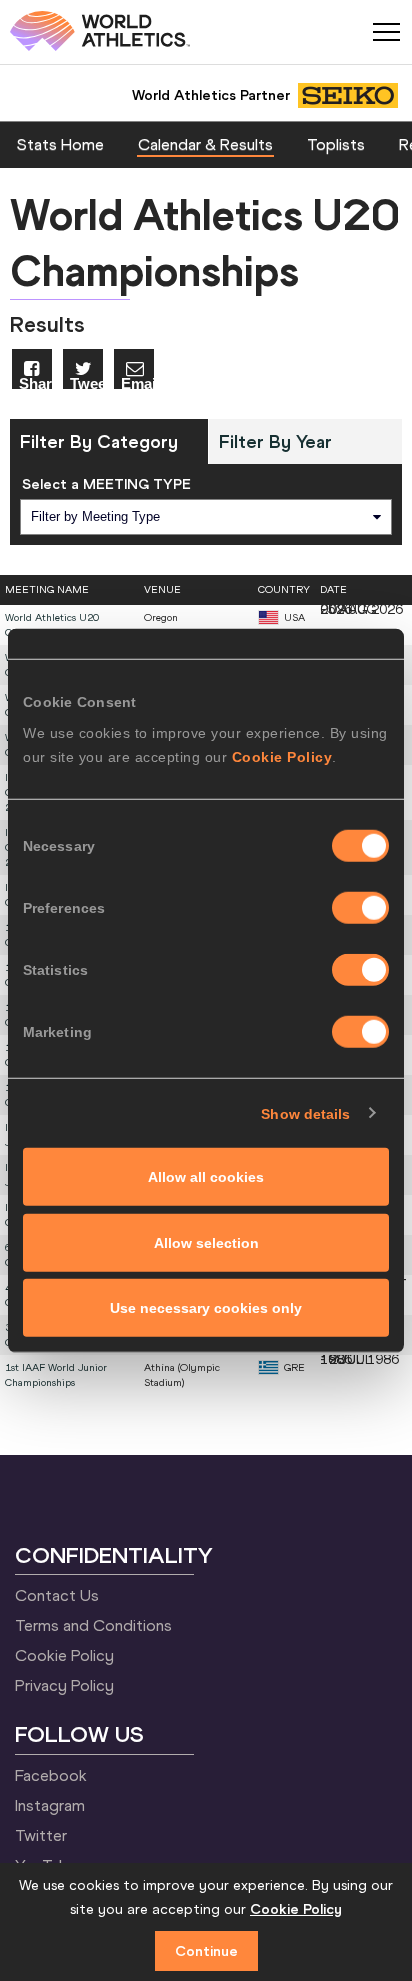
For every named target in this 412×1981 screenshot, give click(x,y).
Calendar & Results (205, 144)
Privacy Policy (64, 1685)
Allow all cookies (206, 1177)
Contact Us (57, 1595)
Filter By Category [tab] (99, 441)
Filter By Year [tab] (275, 441)
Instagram (50, 1805)
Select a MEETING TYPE (106, 484)
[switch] (360, 908)
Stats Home (60, 144)
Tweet (86, 382)
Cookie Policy (282, 757)
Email (137, 382)
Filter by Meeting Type (95, 516)
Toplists (336, 144)
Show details (305, 1113)
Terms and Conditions (93, 1625)
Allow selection (206, 1242)
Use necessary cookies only (206, 1308)
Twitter (41, 1835)
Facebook (51, 1775)
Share (35, 382)
